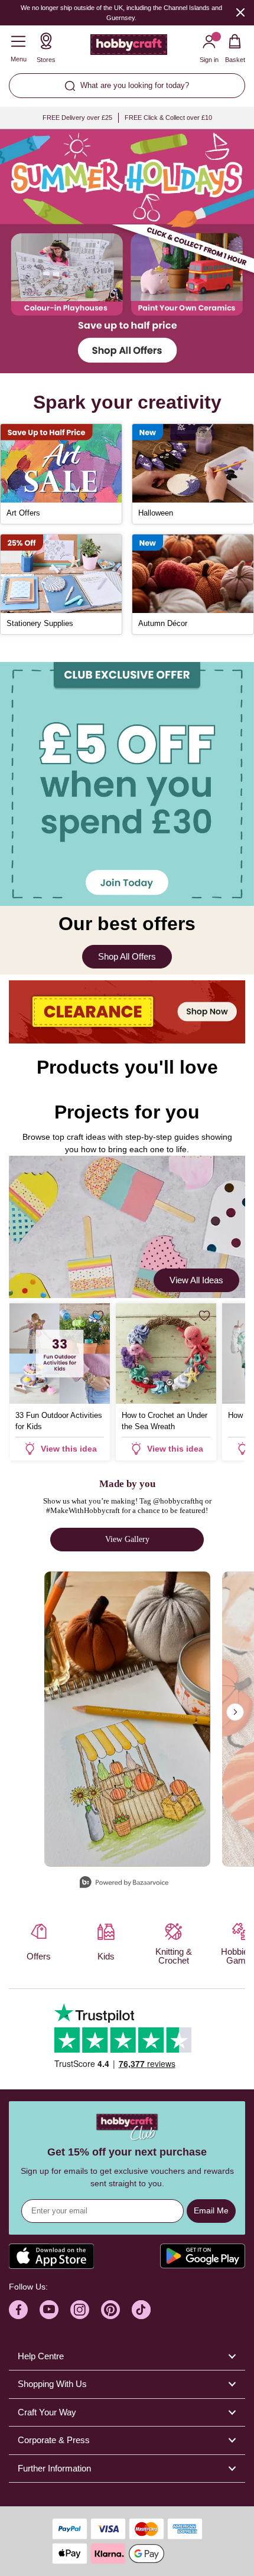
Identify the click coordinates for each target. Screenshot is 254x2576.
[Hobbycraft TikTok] (141, 2310)
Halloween (156, 513)
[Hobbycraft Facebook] (18, 2310)
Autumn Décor (163, 623)
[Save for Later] (98, 1316)
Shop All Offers (127, 956)
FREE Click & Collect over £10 (168, 118)
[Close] (240, 12)
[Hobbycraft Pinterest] (110, 2310)
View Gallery (127, 1539)
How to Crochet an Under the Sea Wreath (165, 1421)
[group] (127, 251)
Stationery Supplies (40, 623)
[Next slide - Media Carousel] (235, 1712)
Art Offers (23, 513)
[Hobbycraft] (129, 47)
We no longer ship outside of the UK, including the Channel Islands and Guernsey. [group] (121, 13)
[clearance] (127, 1012)
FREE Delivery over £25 (77, 118)
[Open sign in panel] (127, 784)
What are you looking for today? (135, 85)
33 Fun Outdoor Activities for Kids (59, 1421)
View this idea (69, 1449)
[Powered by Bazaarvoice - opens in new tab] (124, 1884)
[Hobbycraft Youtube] (49, 2310)
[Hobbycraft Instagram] (80, 2310)
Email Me (211, 2210)
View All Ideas (196, 1280)
